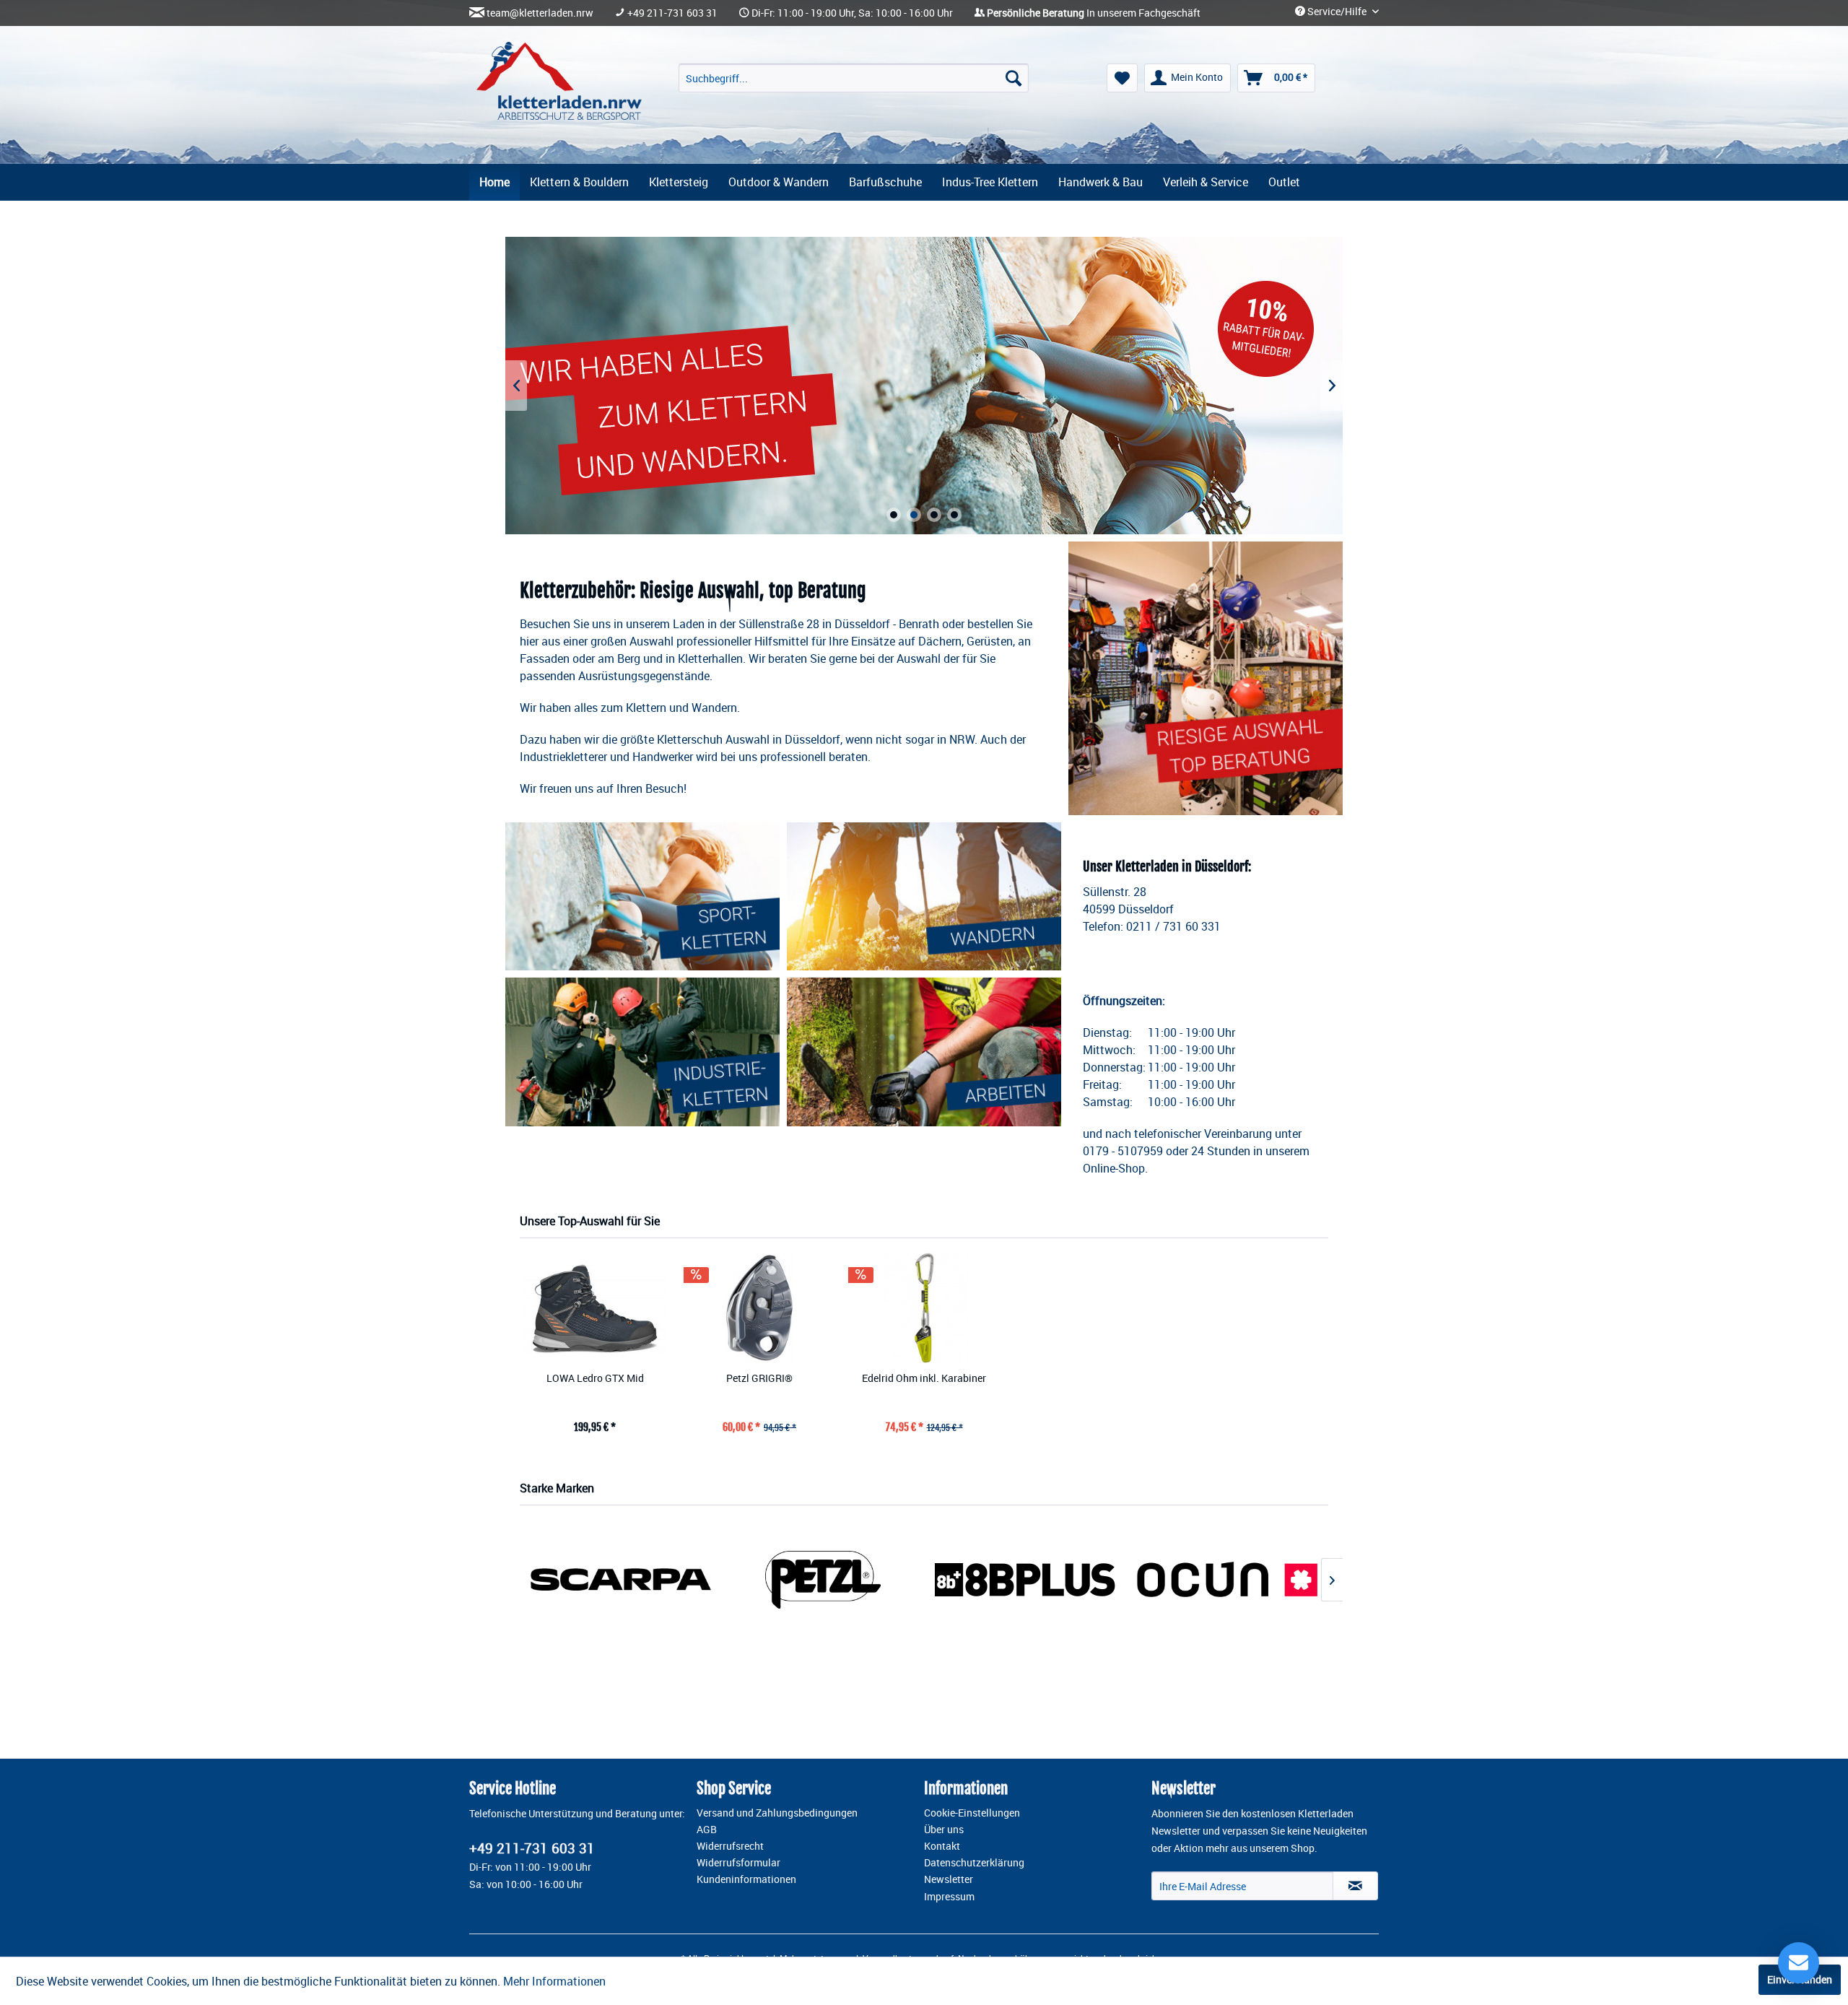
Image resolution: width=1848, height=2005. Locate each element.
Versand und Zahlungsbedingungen (777, 1813)
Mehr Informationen (554, 1981)
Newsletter (949, 1879)
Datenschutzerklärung (974, 1863)
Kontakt (942, 1846)
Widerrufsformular (738, 1863)
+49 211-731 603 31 (672, 13)
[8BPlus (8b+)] (1025, 1579)
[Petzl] (823, 1579)
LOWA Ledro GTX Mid (595, 1378)
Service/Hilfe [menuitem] (1337, 12)
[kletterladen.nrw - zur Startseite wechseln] (559, 81)
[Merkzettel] (1122, 78)
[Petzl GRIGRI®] (759, 1308)
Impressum (949, 1897)
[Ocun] (1227, 1579)
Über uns (944, 1830)
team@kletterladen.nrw (540, 13)
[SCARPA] (621, 1579)
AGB (707, 1830)
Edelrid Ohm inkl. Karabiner (924, 1378)
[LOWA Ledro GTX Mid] (595, 1308)
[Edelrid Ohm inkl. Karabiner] (924, 1308)
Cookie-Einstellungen (972, 1813)
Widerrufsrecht (730, 1846)
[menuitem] (854, 78)
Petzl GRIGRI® (759, 1378)
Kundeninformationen (746, 1879)
